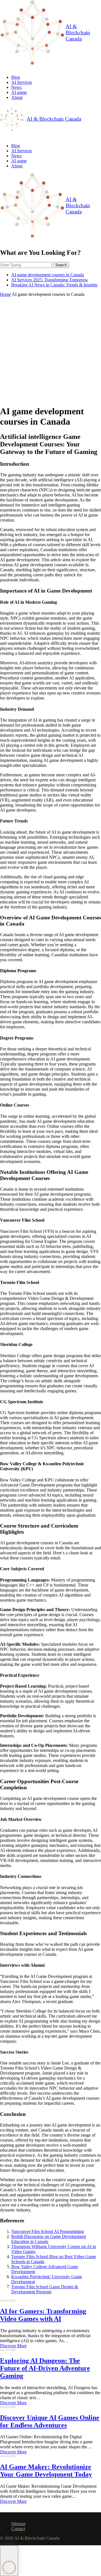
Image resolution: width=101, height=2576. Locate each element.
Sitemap (18, 2524)
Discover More (13, 2346)
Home (5, 294)
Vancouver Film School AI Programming (48, 2231)
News (16, 87)
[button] (9, 2561)
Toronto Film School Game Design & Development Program (45, 2289)
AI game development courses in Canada (48, 275)
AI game (19, 92)
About (17, 97)
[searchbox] (26, 265)
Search (61, 265)
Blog (16, 77)
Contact (18, 2529)
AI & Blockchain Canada (78, 33)
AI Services (22, 82)
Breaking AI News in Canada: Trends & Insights (54, 285)
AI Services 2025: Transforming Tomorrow (50, 280)
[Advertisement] (50, 350)
